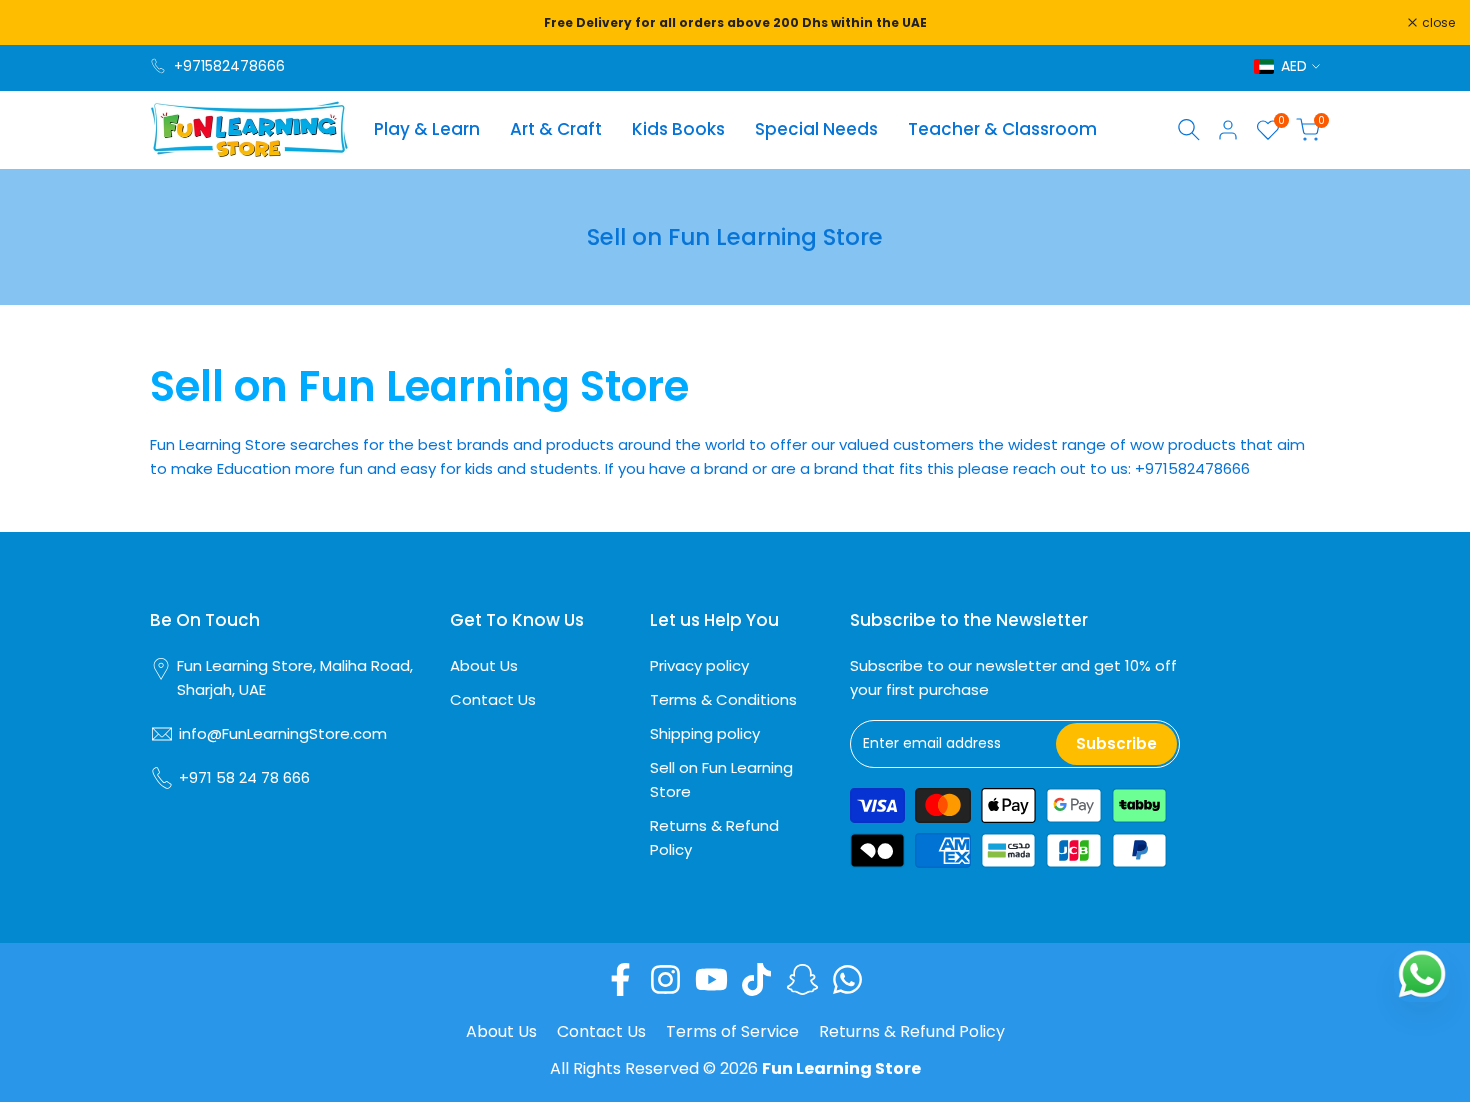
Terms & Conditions (723, 699)
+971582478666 (229, 66)
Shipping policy (705, 733)
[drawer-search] (1189, 129)
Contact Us (493, 699)
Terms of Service (732, 1031)
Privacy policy (699, 665)
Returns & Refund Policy (912, 1031)
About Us (484, 665)
